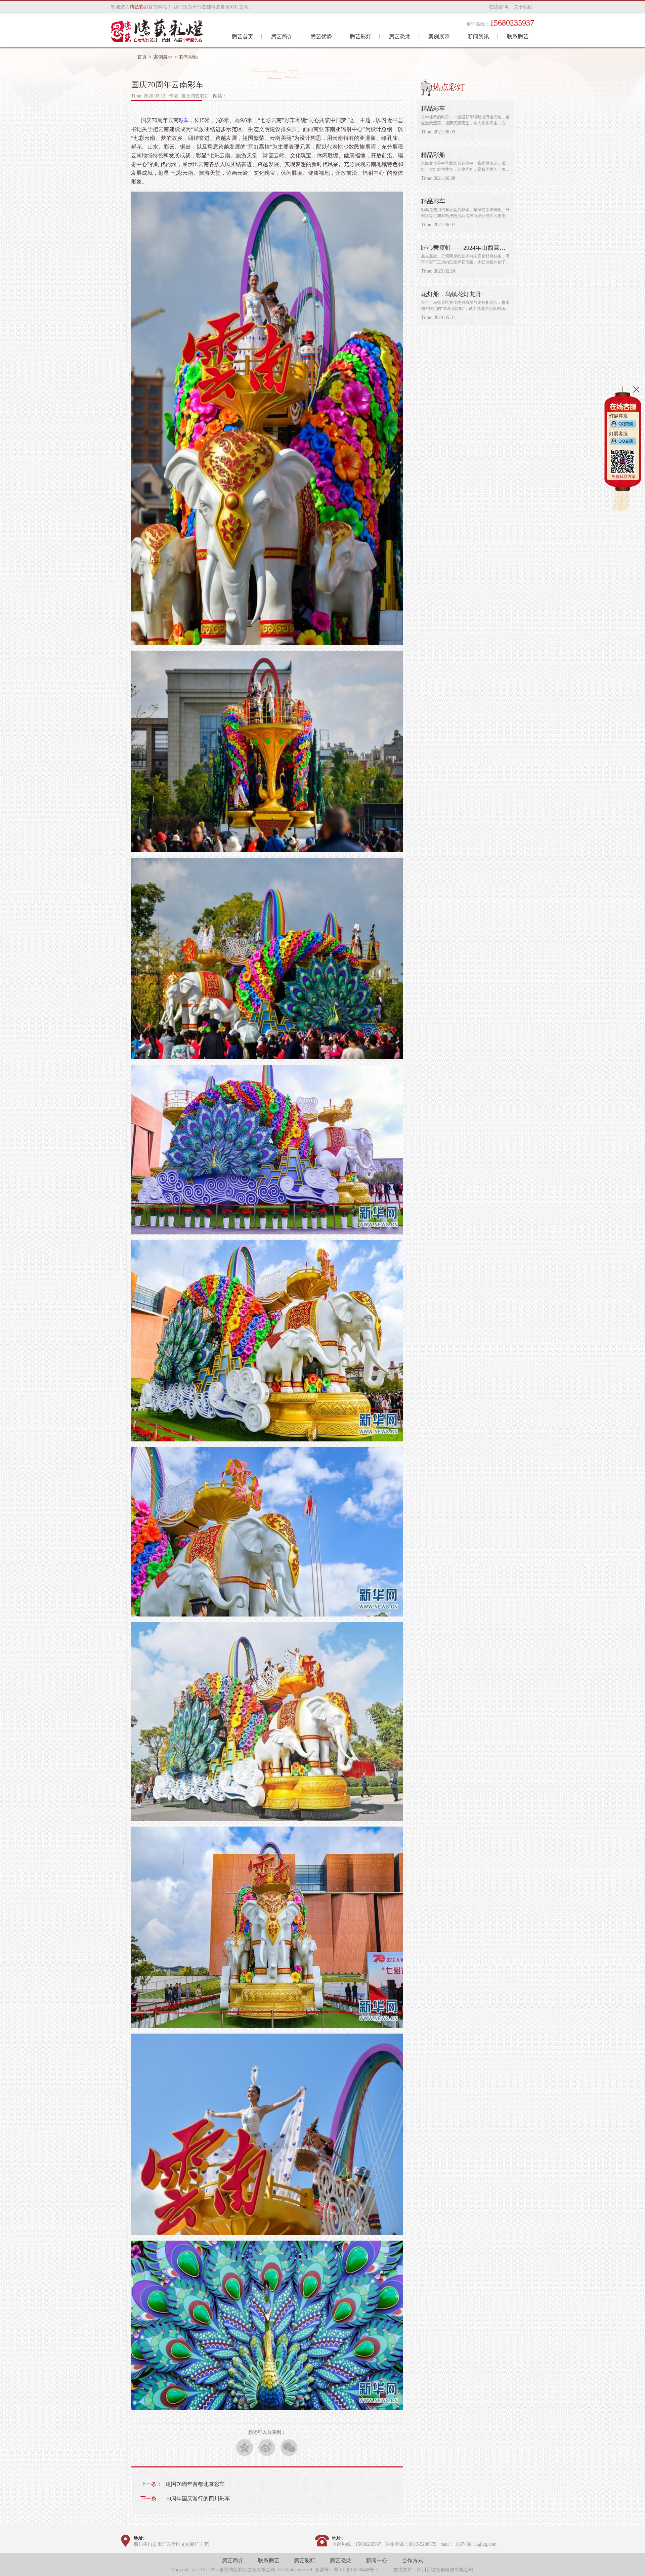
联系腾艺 (269, 2560)
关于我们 (523, 7)
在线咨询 (499, 7)
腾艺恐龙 (341, 2560)
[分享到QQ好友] (245, 2447)
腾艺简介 (233, 2560)
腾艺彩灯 (305, 2560)
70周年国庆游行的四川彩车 (198, 2499)
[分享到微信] (289, 2447)
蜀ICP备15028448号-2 (356, 2570)
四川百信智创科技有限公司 (445, 2570)
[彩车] (267, 644)
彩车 (183, 120)
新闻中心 (377, 2560)
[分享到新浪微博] (267, 2447)
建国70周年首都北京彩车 (195, 2484)
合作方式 (413, 2560)
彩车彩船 (188, 57)
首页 (142, 57)
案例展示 (163, 57)
